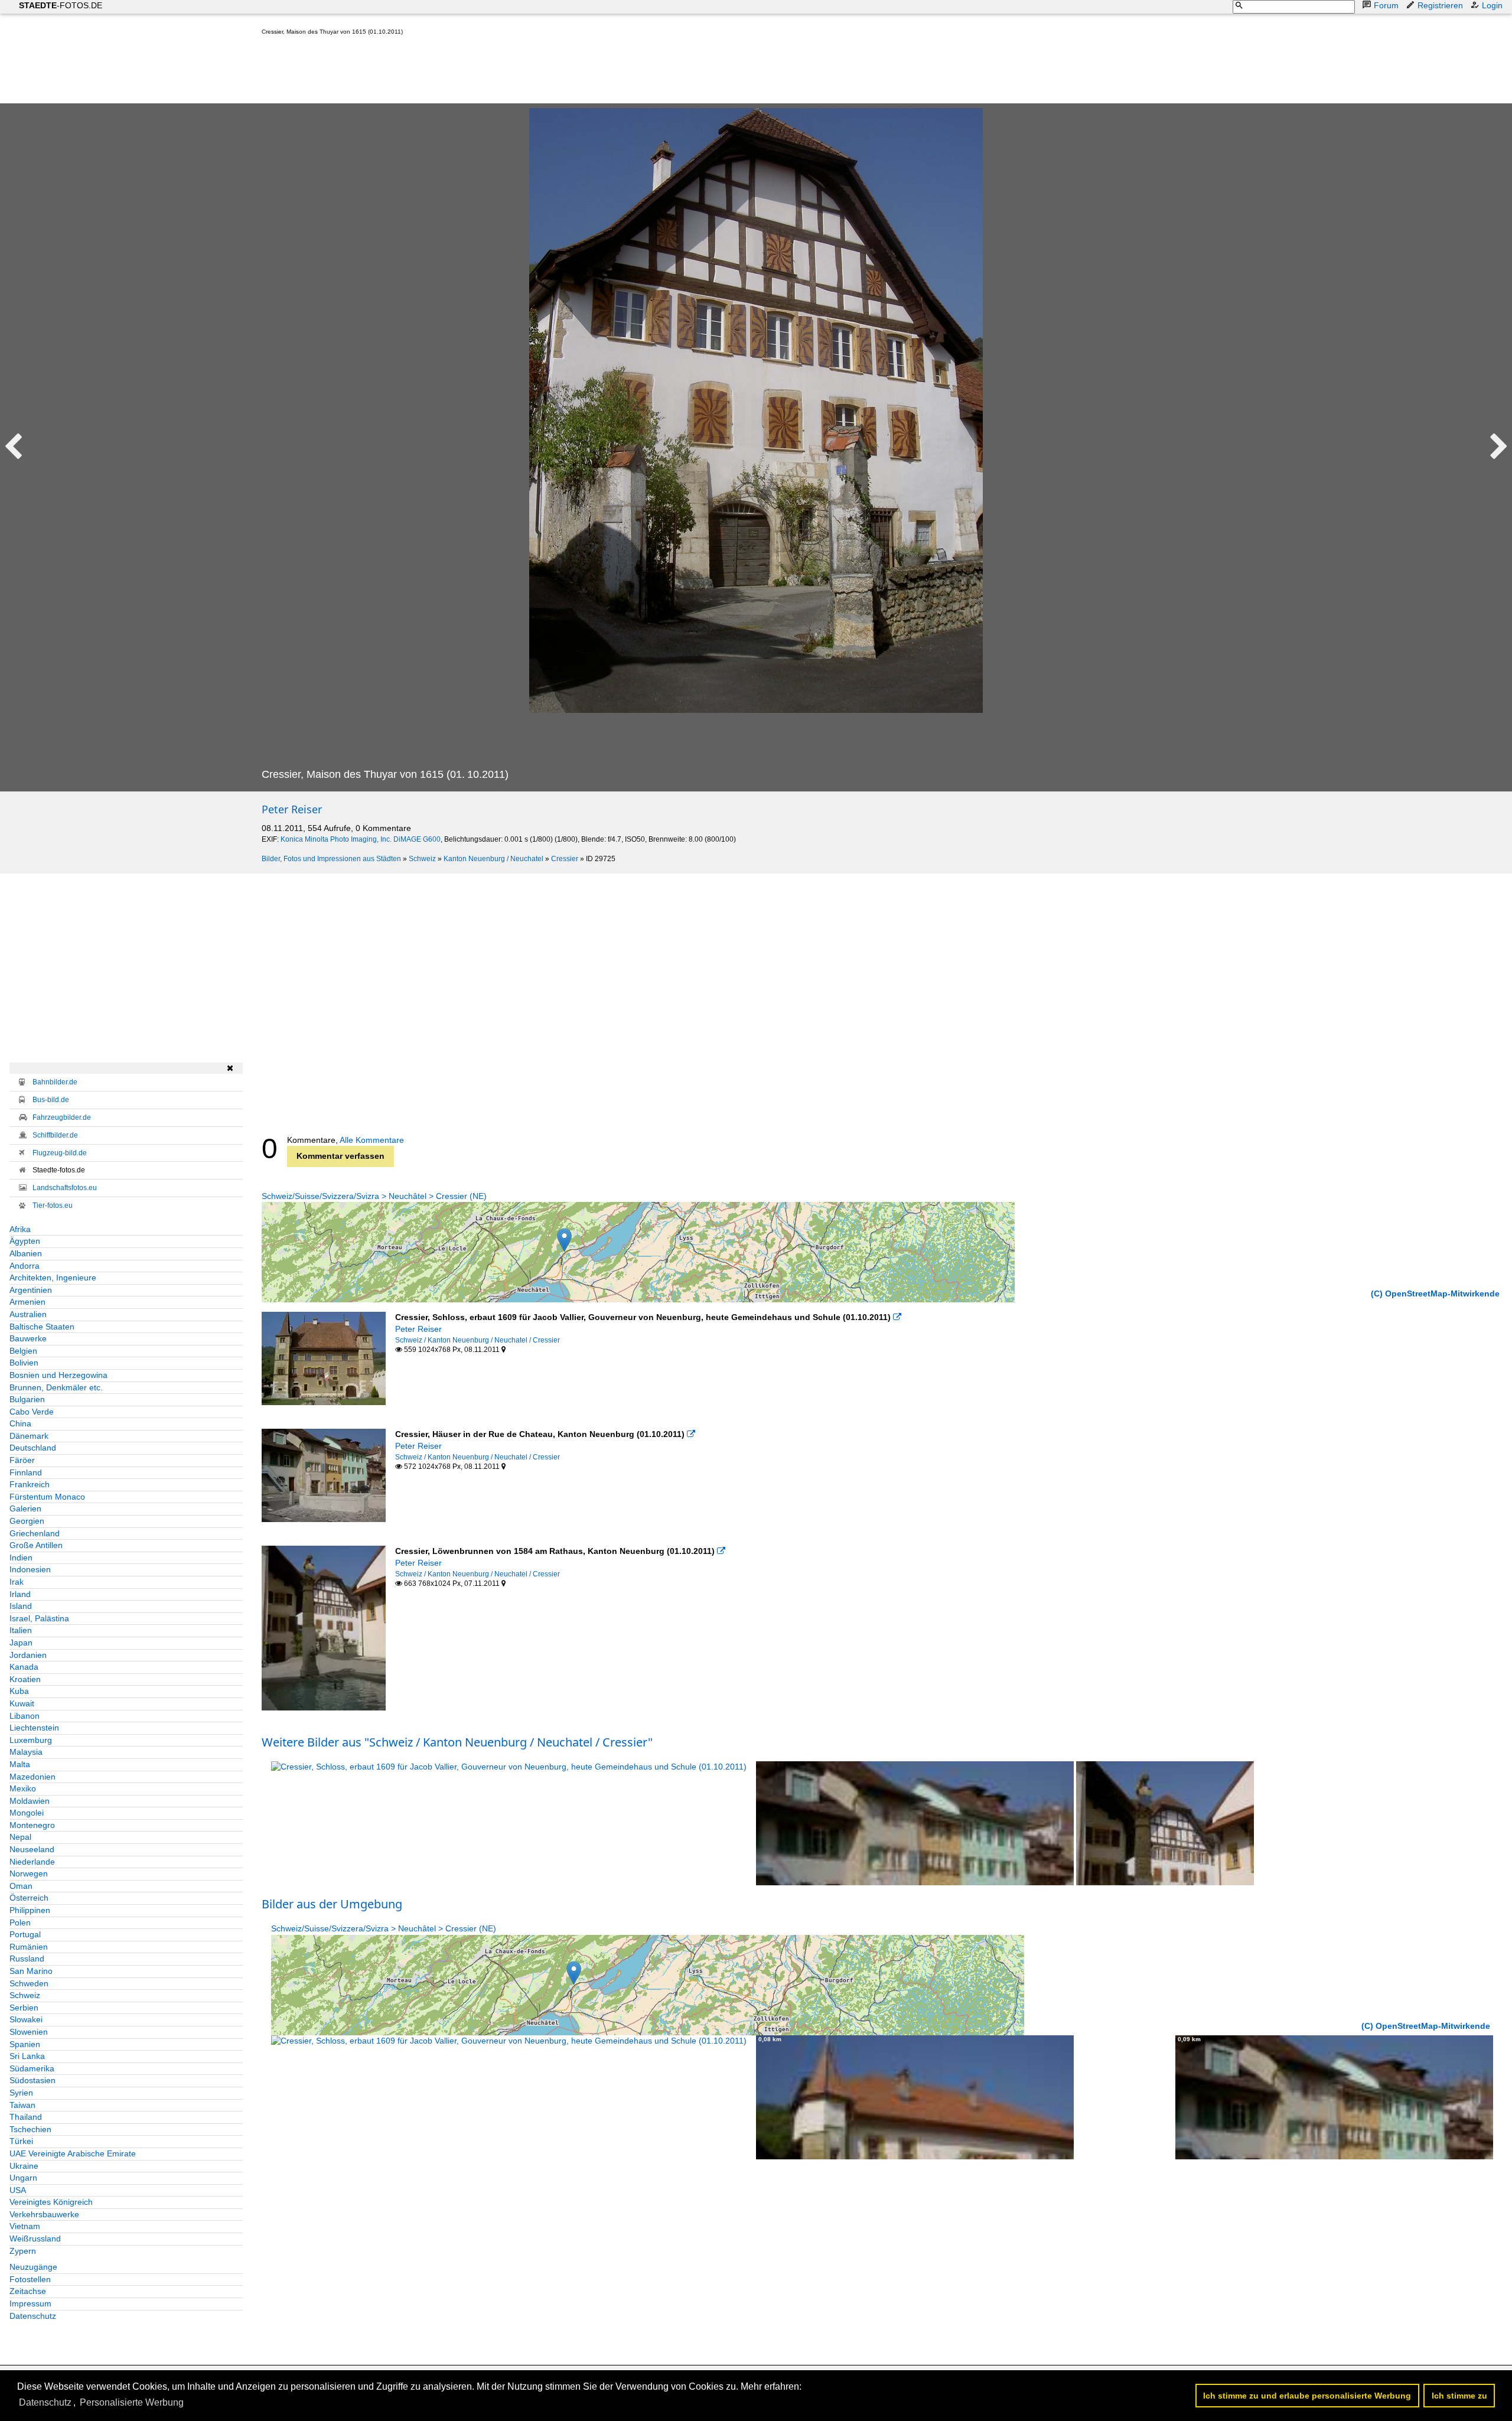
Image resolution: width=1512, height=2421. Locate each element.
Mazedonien (32, 1777)
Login (1492, 5)
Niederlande (32, 1862)
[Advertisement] (477, 72)
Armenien (27, 1302)
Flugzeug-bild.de (60, 1153)
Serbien (24, 2008)
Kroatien (25, 1679)
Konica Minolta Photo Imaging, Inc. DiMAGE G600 (361, 839)
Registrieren (1440, 5)
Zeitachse (28, 2291)
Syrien (21, 2093)
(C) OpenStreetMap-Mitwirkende (1435, 1293)
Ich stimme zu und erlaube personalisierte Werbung (1307, 2396)
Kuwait (22, 1703)
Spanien (25, 2044)
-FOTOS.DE (61, 5)
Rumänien (29, 1947)
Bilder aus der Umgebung (332, 1904)
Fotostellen (30, 2279)
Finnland (26, 1472)
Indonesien (30, 1569)
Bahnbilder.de (55, 1082)
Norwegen (29, 1873)
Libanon (25, 1716)
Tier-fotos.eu (53, 1205)
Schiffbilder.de (55, 1135)
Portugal (25, 1934)
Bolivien (24, 1363)
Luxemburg (31, 1740)
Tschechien (30, 2129)
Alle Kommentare (372, 1140)
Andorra (25, 1266)
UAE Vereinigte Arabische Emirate (73, 2153)
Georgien (27, 1521)
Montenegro (32, 1825)
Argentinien (31, 1290)
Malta (20, 1764)
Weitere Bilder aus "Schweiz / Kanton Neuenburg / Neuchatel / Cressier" (457, 1742)
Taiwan (22, 2105)
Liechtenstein (34, 1728)
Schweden (29, 1983)
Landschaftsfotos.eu (65, 1188)
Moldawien (30, 1801)
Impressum (30, 2303)
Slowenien (29, 2032)
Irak (17, 1582)
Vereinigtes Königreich (51, 2202)
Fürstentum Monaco (47, 1497)
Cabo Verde (32, 1412)
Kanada (24, 1667)
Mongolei (27, 1813)
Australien (28, 1314)
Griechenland (35, 1533)
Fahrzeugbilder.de (62, 1117)
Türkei (21, 2141)
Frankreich (30, 1484)
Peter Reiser (292, 809)
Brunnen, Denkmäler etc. (56, 1387)
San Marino (31, 1971)
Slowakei (26, 2019)
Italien (21, 1630)
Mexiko (23, 1788)
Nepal (20, 1837)
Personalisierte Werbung (132, 2402)
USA (18, 2190)
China (20, 1423)
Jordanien (28, 1655)
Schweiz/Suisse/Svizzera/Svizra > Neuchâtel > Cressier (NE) (374, 1196)
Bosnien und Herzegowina (58, 1375)
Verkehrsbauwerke (44, 2214)
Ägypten (25, 1241)
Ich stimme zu (1459, 2396)
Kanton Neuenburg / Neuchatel (493, 859)
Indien (21, 1557)
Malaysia (26, 1752)
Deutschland (33, 1448)
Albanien (26, 1253)
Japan (21, 1643)
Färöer (22, 1460)
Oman (21, 1886)
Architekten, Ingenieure (53, 1278)
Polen (20, 1923)
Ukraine (24, 2166)
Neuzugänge (33, 2267)
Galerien (25, 1508)
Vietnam (25, 2226)
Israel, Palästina (39, 1618)
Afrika (20, 1229)
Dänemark (29, 1436)
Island (21, 1606)
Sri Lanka (27, 2056)
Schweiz (422, 859)
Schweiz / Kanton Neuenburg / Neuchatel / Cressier (478, 1340)
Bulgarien (27, 1399)
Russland (27, 1959)
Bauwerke (28, 1338)
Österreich (29, 1898)
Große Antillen (36, 1545)
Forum (1386, 5)
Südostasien (32, 2080)
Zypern (23, 2251)
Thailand (26, 2117)
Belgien (23, 1351)
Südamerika (32, 2068)
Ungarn (23, 2178)
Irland (20, 1594)
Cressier (565, 859)
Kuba (19, 1691)
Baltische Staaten (42, 1327)
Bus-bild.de (51, 1100)
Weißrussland (35, 2238)
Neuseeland (32, 1849)
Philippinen (30, 1910)
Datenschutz (33, 2316)
